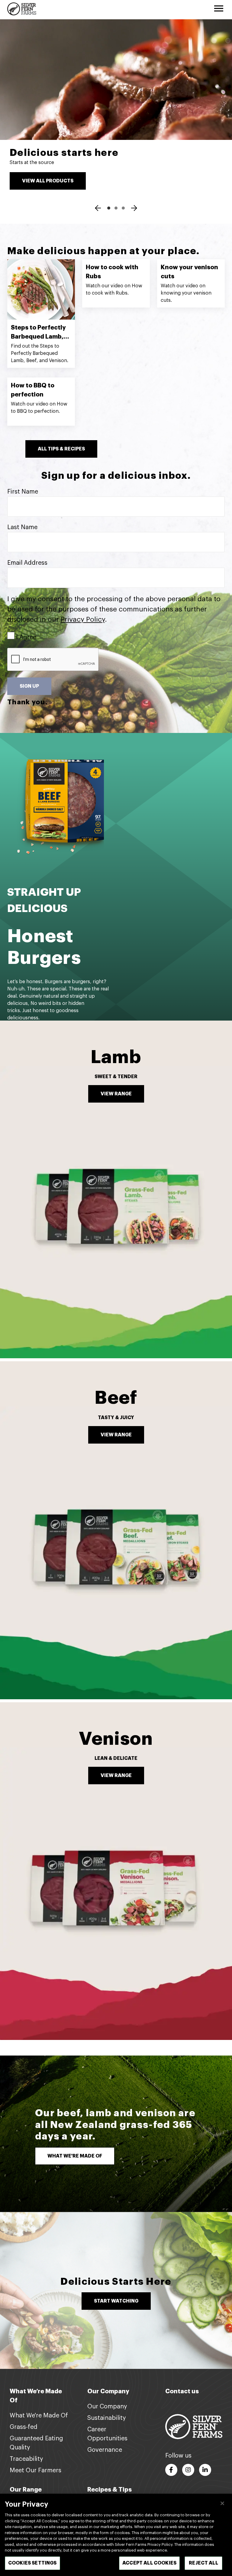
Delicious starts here (64, 153)
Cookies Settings (32, 2563)
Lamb (116, 1057)
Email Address (27, 563)
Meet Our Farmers (35, 2470)
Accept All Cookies (149, 2563)
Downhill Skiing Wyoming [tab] (116, 208)
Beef (116, 1398)
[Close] (222, 2503)
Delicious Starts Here (116, 2282)
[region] (116, 2535)
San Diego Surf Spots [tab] (123, 208)
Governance (105, 2450)
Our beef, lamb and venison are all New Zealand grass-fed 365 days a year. (115, 2125)
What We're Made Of (39, 2416)
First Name (23, 492)
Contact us (182, 2391)
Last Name (22, 527)
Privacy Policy (83, 619)
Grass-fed (24, 2427)
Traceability (26, 2459)
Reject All (203, 2563)
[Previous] (98, 209)
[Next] (134, 209)
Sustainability (107, 2418)
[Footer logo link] (194, 2426)
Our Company (107, 2407)
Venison (116, 1739)
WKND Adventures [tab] (109, 208)
